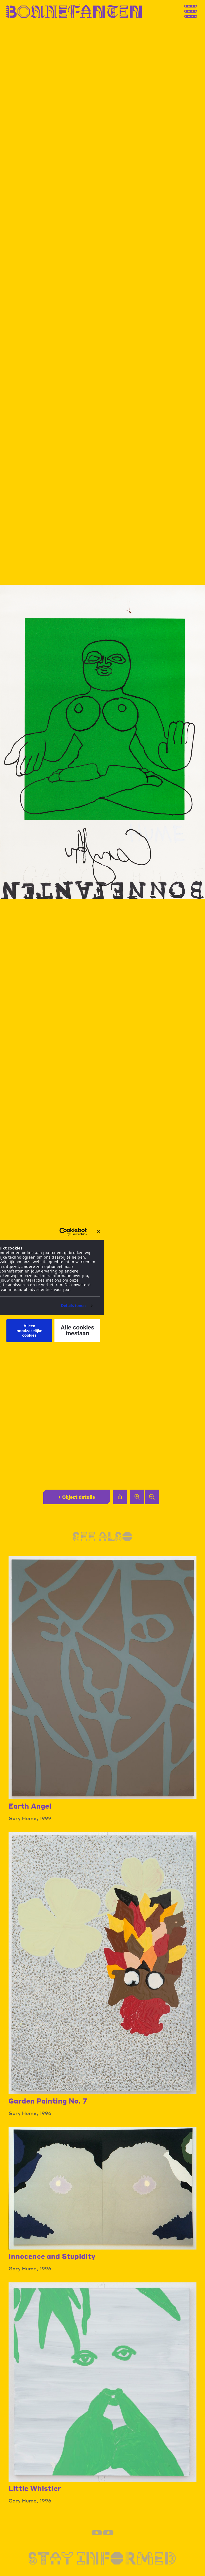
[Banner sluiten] (98, 1232)
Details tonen (73, 1306)
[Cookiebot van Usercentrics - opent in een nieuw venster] (63, 1232)
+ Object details (76, 1497)
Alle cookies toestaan (77, 1331)
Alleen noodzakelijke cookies (29, 1331)
